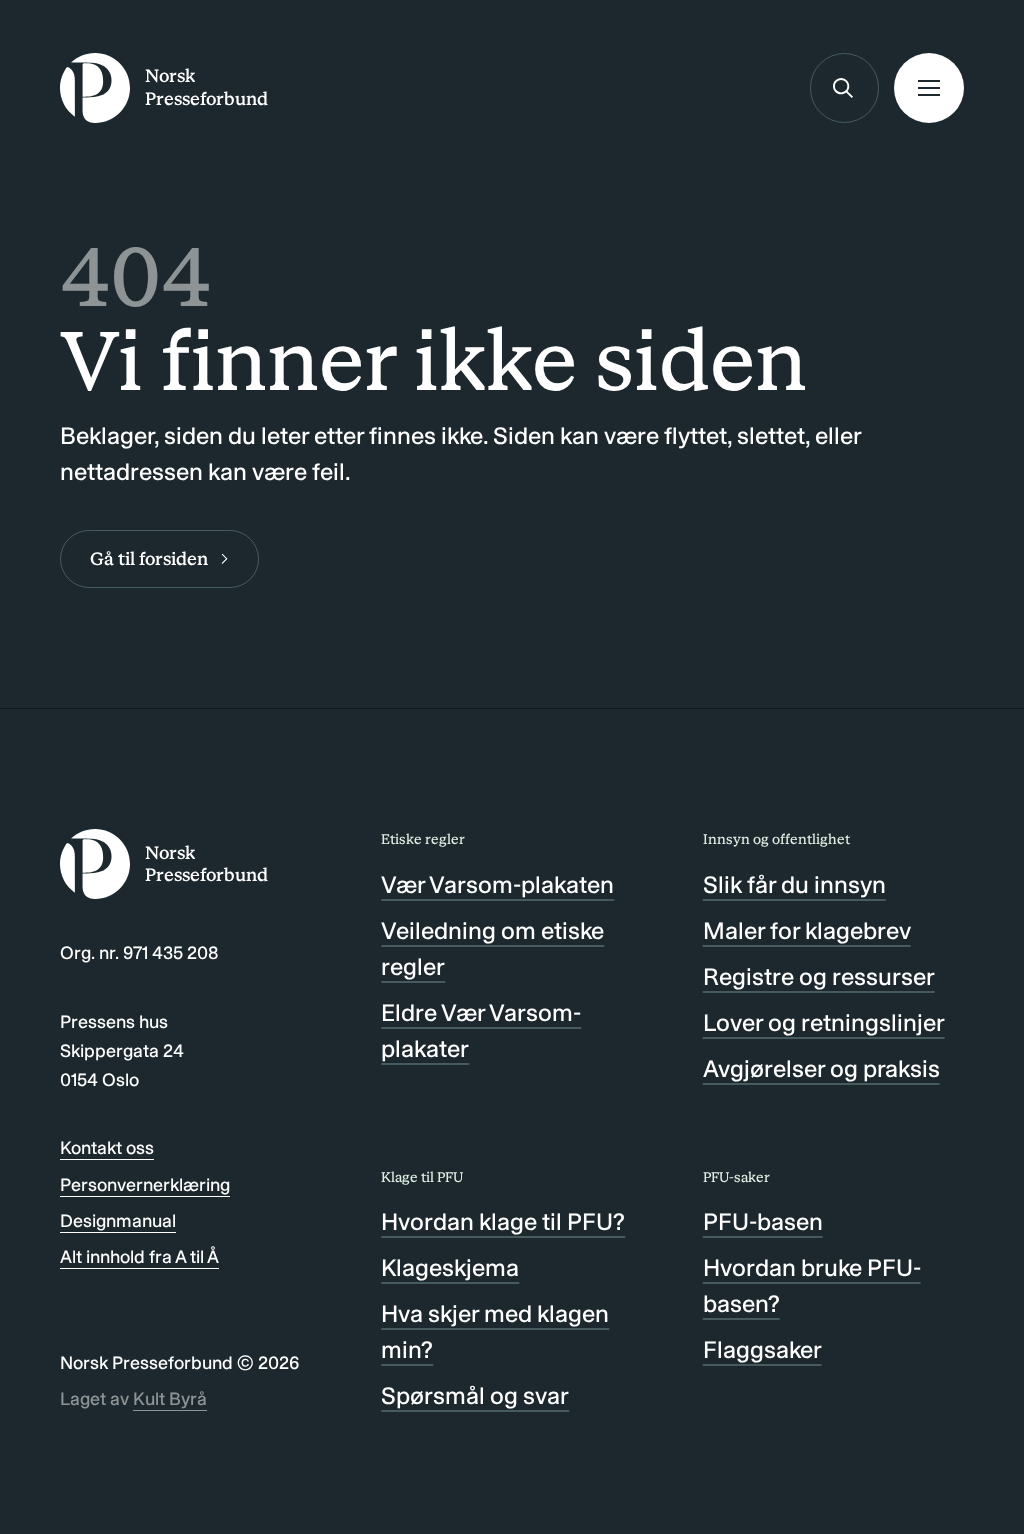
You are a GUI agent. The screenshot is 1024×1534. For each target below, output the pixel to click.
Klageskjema (450, 1267)
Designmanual (118, 1221)
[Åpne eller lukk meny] (929, 88)
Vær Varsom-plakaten (497, 884)
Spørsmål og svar (475, 1395)
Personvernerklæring (145, 1185)
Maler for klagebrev (807, 930)
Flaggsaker (762, 1349)
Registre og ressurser (819, 976)
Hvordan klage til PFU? (503, 1221)
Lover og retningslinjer (824, 1022)
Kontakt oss (107, 1148)
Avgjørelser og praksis (821, 1068)
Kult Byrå (170, 1399)
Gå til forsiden (149, 559)
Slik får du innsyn (794, 884)
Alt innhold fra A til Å (139, 1257)
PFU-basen (763, 1221)
